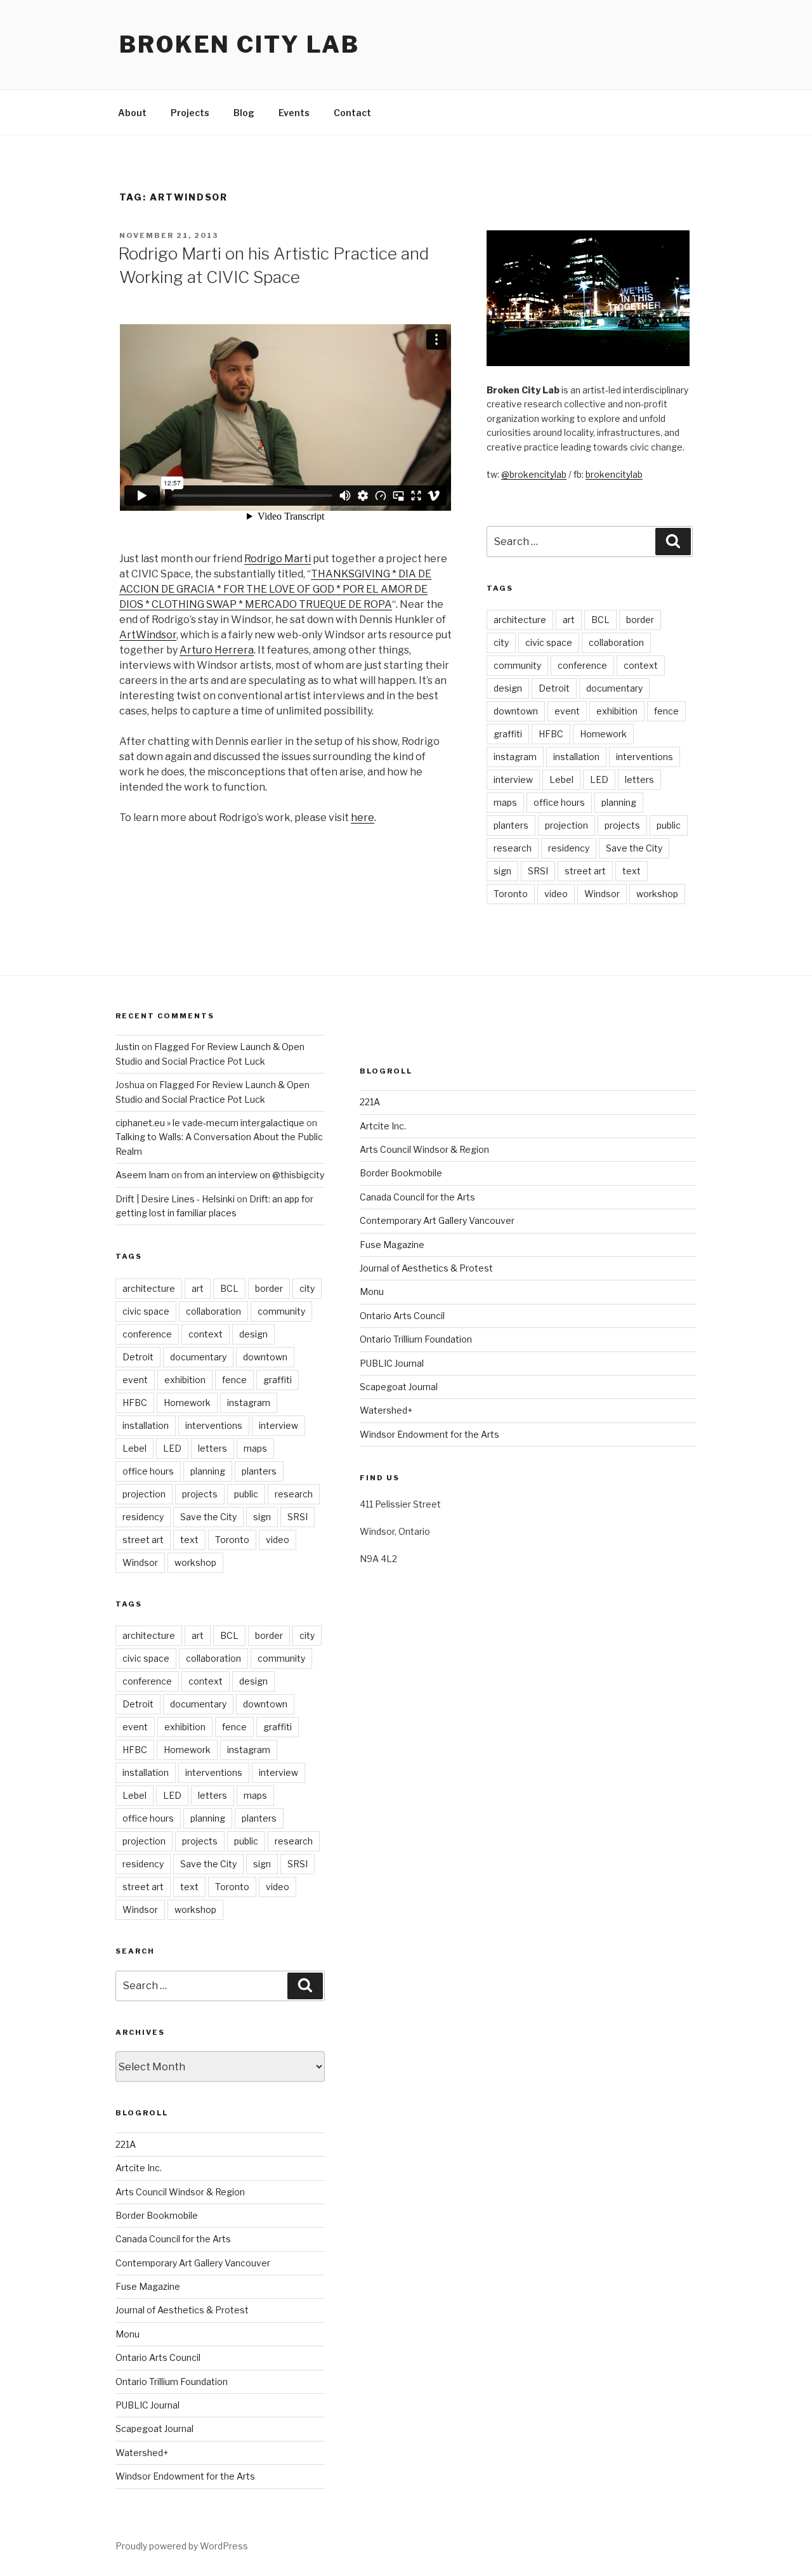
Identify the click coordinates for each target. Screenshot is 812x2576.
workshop (657, 894)
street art (585, 871)
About (132, 113)
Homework (603, 734)
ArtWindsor (148, 635)
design (508, 688)
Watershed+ (142, 2453)
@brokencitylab (534, 474)
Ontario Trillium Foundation (172, 2382)
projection (566, 825)
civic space (549, 642)
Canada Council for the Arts (173, 2239)
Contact (352, 113)
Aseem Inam (142, 1175)
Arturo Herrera (217, 650)
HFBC (551, 734)
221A (126, 2144)
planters (511, 825)
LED (599, 779)
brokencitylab (614, 474)
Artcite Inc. (139, 2168)
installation (576, 757)
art (569, 620)
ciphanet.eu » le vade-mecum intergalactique (210, 1123)
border (640, 620)
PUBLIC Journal (147, 2405)
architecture (520, 620)
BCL (600, 620)
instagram (515, 757)
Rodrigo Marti (278, 559)
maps (505, 802)
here (363, 818)
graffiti (508, 734)
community (517, 665)
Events (294, 113)
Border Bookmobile (157, 2215)
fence (666, 711)
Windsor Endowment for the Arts (185, 2476)
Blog (244, 113)
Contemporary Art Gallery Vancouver (193, 2263)
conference (582, 665)
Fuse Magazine (148, 2286)
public (669, 825)
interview (513, 779)
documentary (614, 688)
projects (622, 825)
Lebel (561, 779)
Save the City (634, 848)
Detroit (554, 688)
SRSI (538, 871)
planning (619, 802)
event (567, 711)
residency (569, 848)
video (556, 894)
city (501, 642)
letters (639, 779)
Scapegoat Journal (154, 2428)
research (513, 848)
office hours (559, 802)
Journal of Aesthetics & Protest (182, 2310)
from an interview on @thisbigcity (254, 1175)
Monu (128, 2334)
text (632, 871)
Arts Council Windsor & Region (180, 2192)
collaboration (616, 642)
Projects (190, 113)
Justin (128, 1047)
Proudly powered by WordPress (182, 2546)
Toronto (511, 894)
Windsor (602, 894)
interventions (645, 757)
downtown (516, 711)
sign (502, 871)
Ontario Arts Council (158, 2357)
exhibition (617, 711)
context (641, 665)
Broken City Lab (239, 44)
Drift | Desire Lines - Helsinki (175, 1199)
